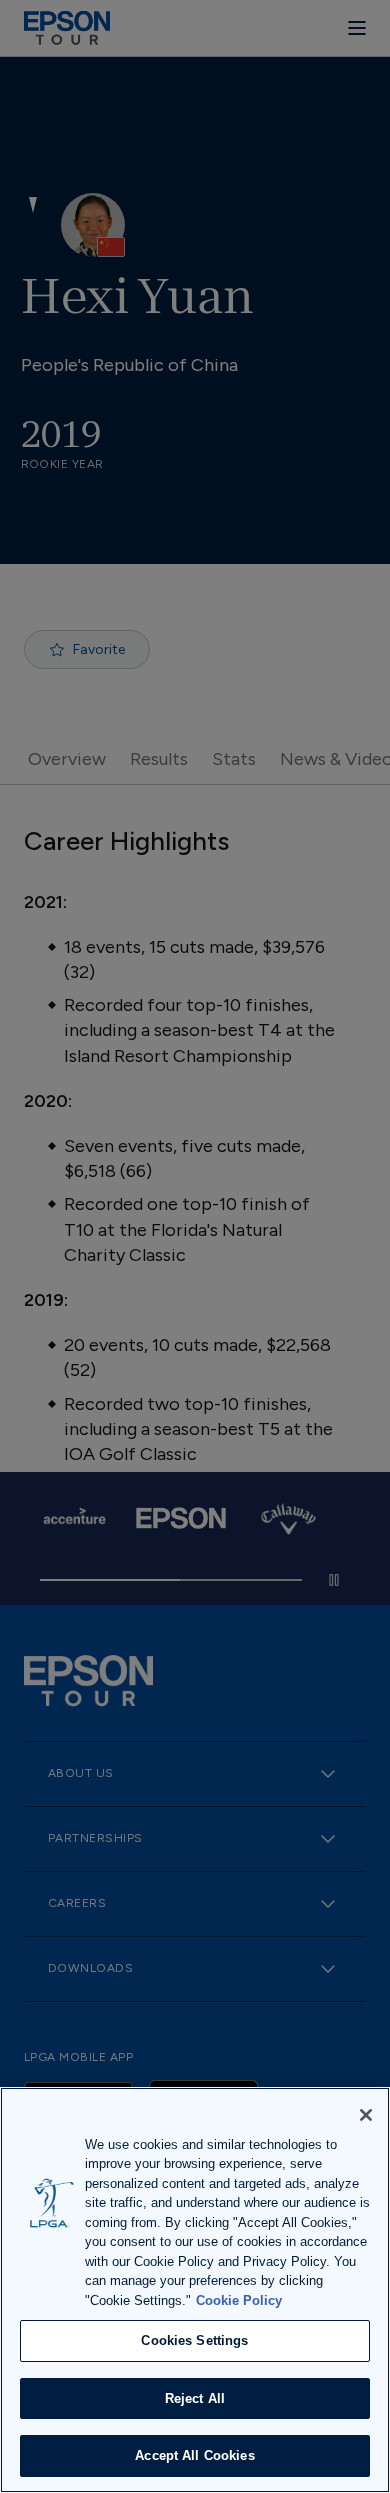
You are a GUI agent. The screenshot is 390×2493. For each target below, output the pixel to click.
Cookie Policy (239, 2300)
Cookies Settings (194, 2340)
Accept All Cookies (194, 2455)
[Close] (366, 2115)
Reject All (195, 2398)
